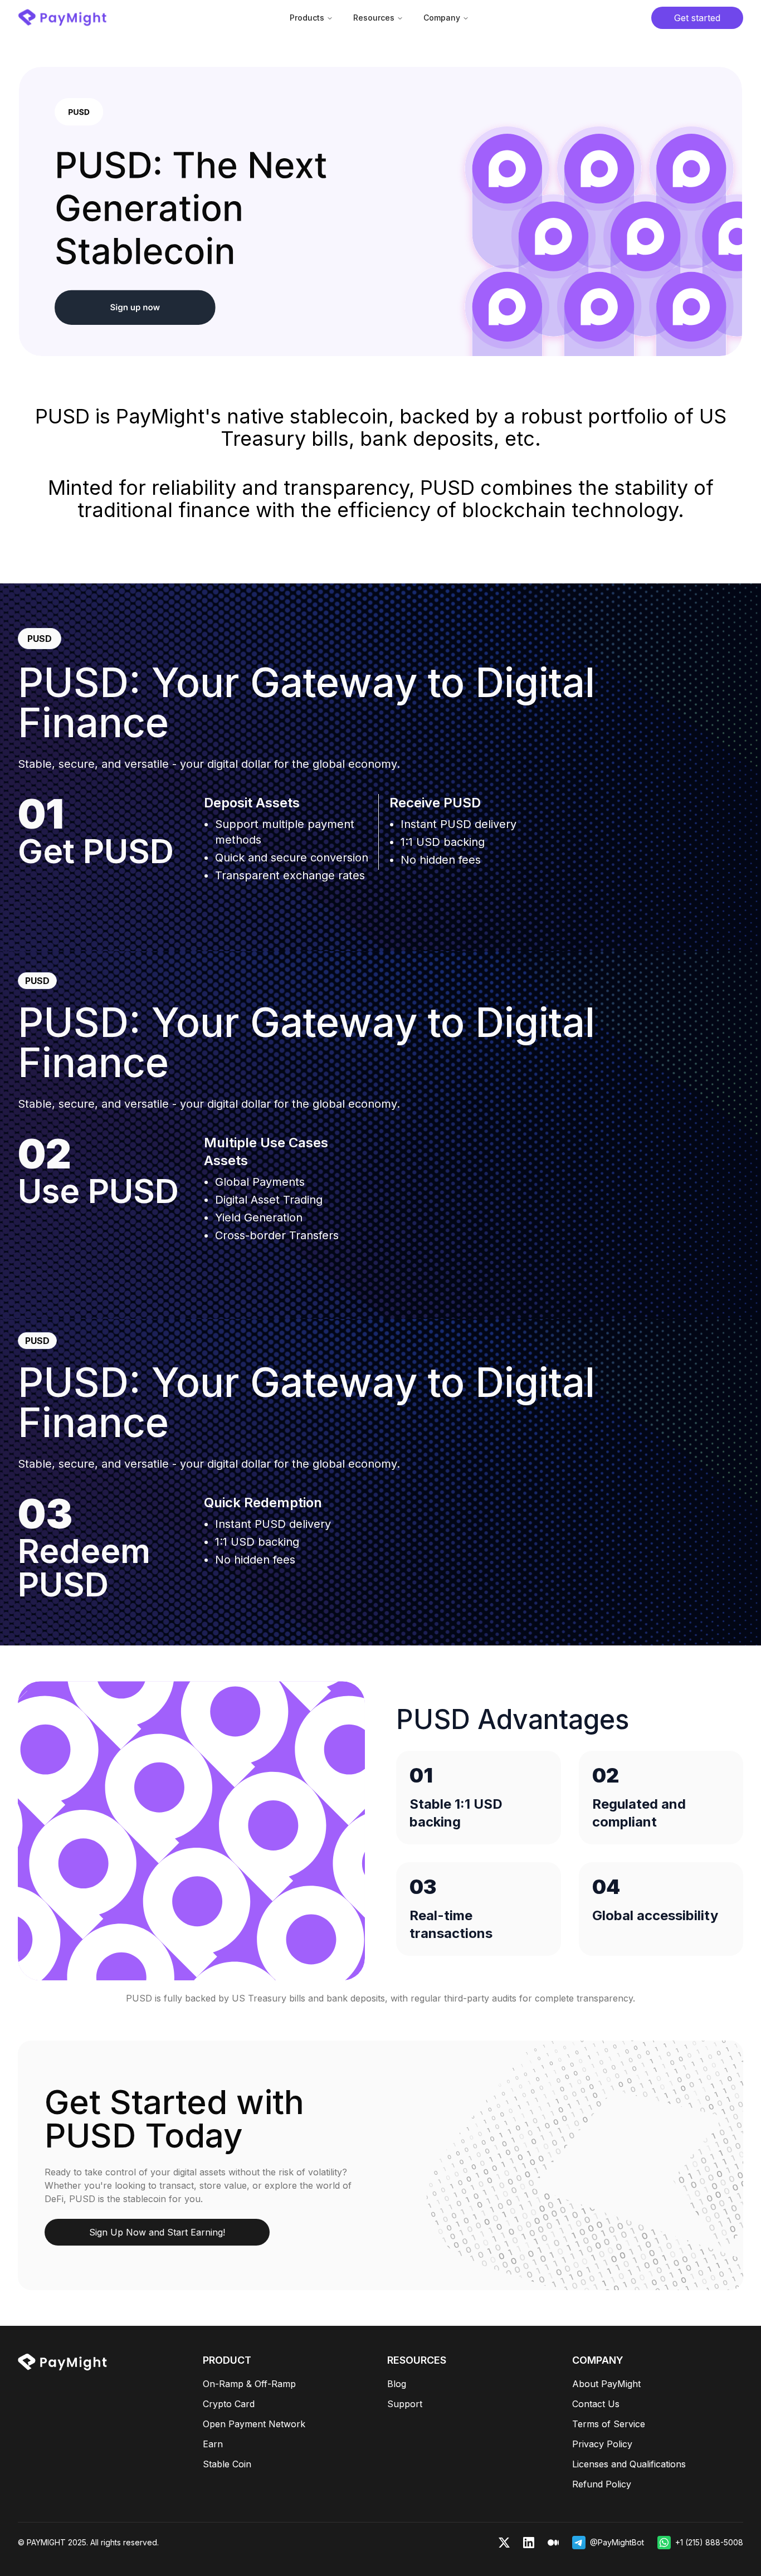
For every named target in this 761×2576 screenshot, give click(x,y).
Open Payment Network (254, 2424)
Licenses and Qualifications (629, 2464)
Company (442, 18)
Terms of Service (609, 2424)
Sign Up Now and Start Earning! (157, 2232)
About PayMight (606, 2384)
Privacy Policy (602, 2444)
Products (307, 18)
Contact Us (596, 2404)
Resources (374, 18)
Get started (697, 18)
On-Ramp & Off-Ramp (249, 2384)
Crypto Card (229, 2404)
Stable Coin (227, 2464)
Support (405, 2404)
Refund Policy (602, 2484)
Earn (213, 2444)
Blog (397, 2384)
